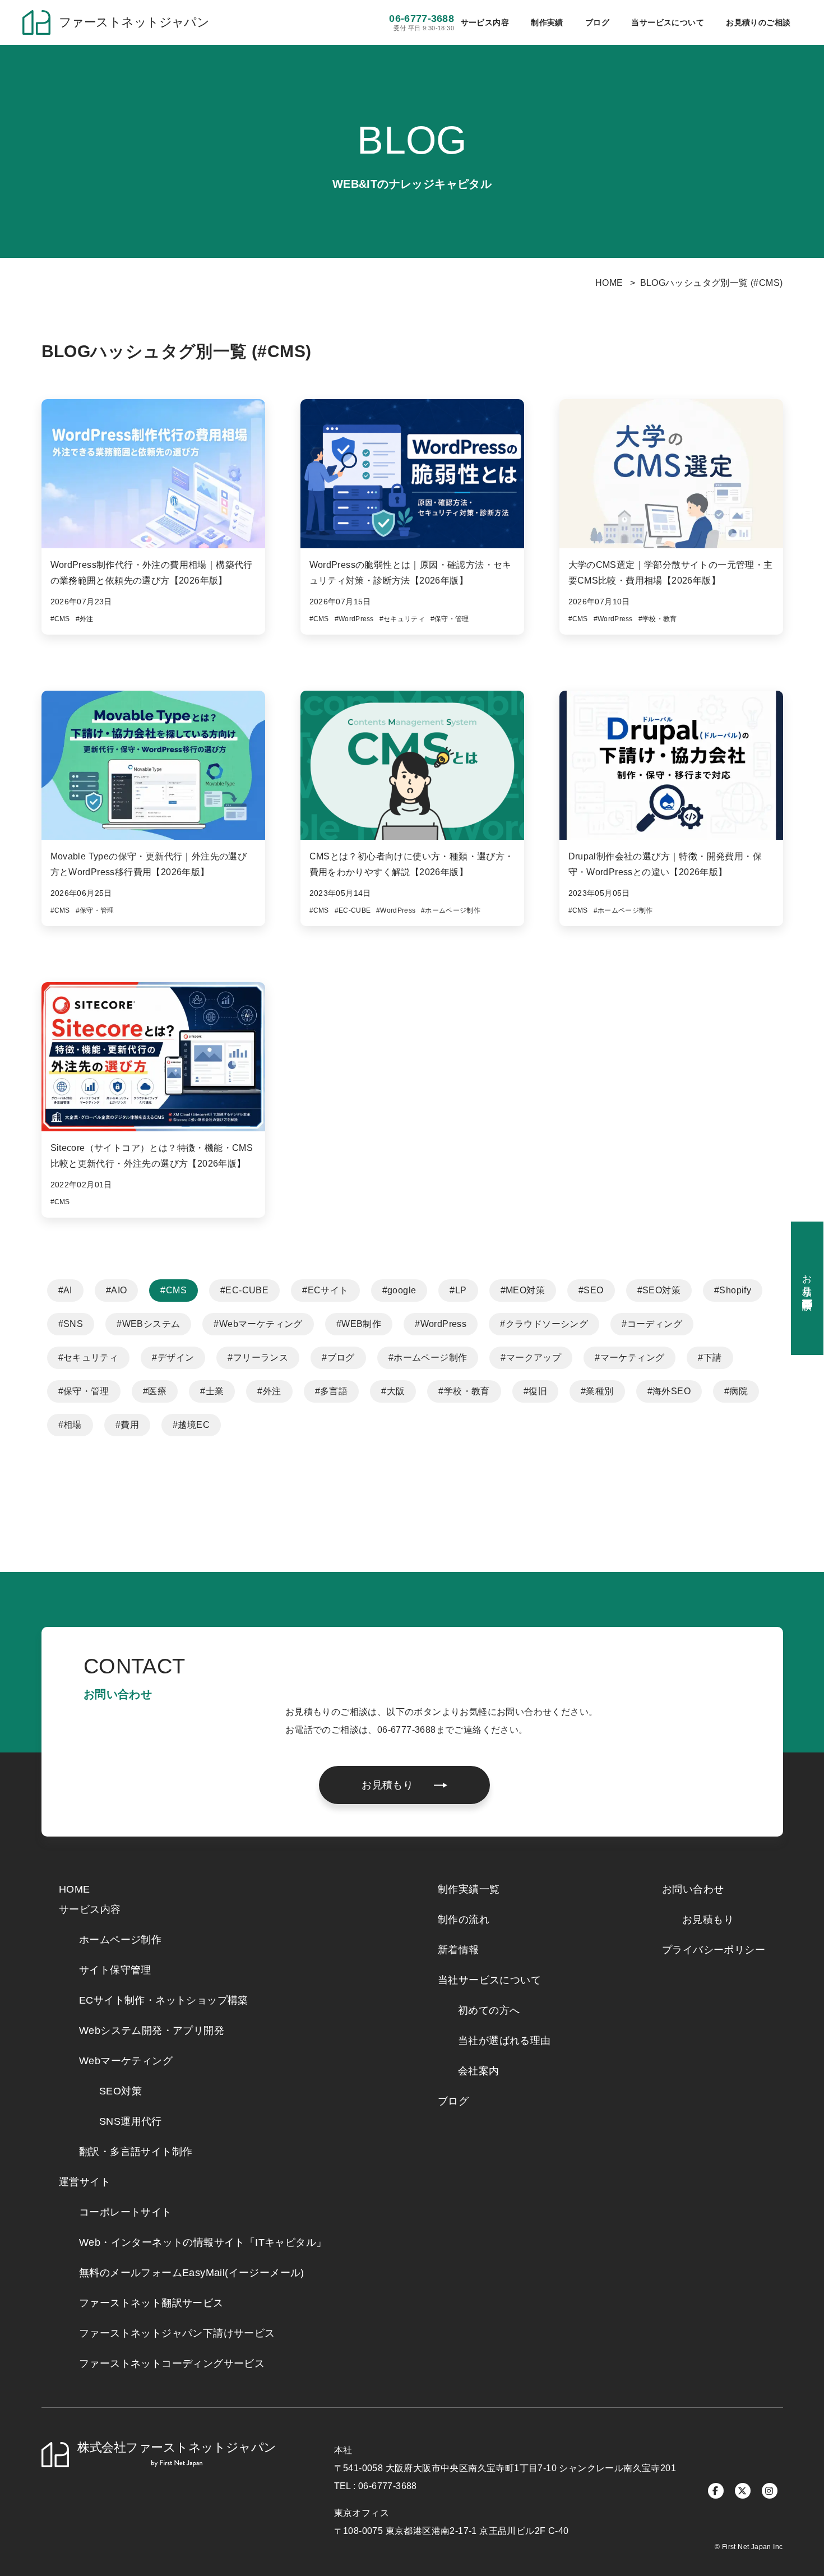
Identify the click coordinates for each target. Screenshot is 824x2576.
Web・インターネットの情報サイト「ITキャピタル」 (203, 2242)
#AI (65, 1290)
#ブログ (338, 1358)
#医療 (155, 1391)
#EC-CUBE (244, 1290)
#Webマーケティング (258, 1324)
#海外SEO (669, 1391)
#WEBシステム (148, 1324)
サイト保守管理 (115, 1970)
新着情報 (459, 1950)
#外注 (269, 1391)
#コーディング (652, 1324)
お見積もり (708, 1920)
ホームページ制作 (120, 1940)
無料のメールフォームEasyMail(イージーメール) (192, 2273)
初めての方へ (489, 2010)
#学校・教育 (464, 1391)
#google (399, 1290)
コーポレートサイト (126, 2212)
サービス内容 (90, 1909)
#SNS (71, 1324)
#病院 (736, 1391)
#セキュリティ (89, 1358)
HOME (609, 283)
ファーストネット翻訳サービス (151, 2303)
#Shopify (733, 1290)
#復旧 (535, 1391)
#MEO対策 (523, 1290)
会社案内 (479, 2071)
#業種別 (597, 1391)
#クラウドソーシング (544, 1324)
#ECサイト (325, 1290)
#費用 (127, 1425)
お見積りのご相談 (758, 22)
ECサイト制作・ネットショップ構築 (164, 2000)
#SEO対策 (659, 1290)
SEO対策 (121, 2091)
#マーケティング (629, 1358)
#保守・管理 (84, 1391)
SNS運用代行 (131, 2121)
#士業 (212, 1391)
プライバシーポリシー (714, 1950)
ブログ (597, 22)
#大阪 (393, 1391)
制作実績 (547, 22)
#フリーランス (258, 1358)
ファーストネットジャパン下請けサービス (177, 2333)
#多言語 (332, 1391)
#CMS (173, 1290)
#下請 (710, 1358)
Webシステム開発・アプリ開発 (152, 2031)
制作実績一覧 (469, 1889)
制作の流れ (464, 1920)
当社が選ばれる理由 (504, 2041)
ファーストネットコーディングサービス (172, 2364)
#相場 (70, 1425)
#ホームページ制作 (428, 1358)
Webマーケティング (126, 2061)
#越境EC (191, 1425)
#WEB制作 (359, 1324)
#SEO (591, 1290)
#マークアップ (531, 1358)
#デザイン (173, 1358)
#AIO (117, 1290)
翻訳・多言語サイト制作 (136, 2152)
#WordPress (441, 1324)
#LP (458, 1290)
